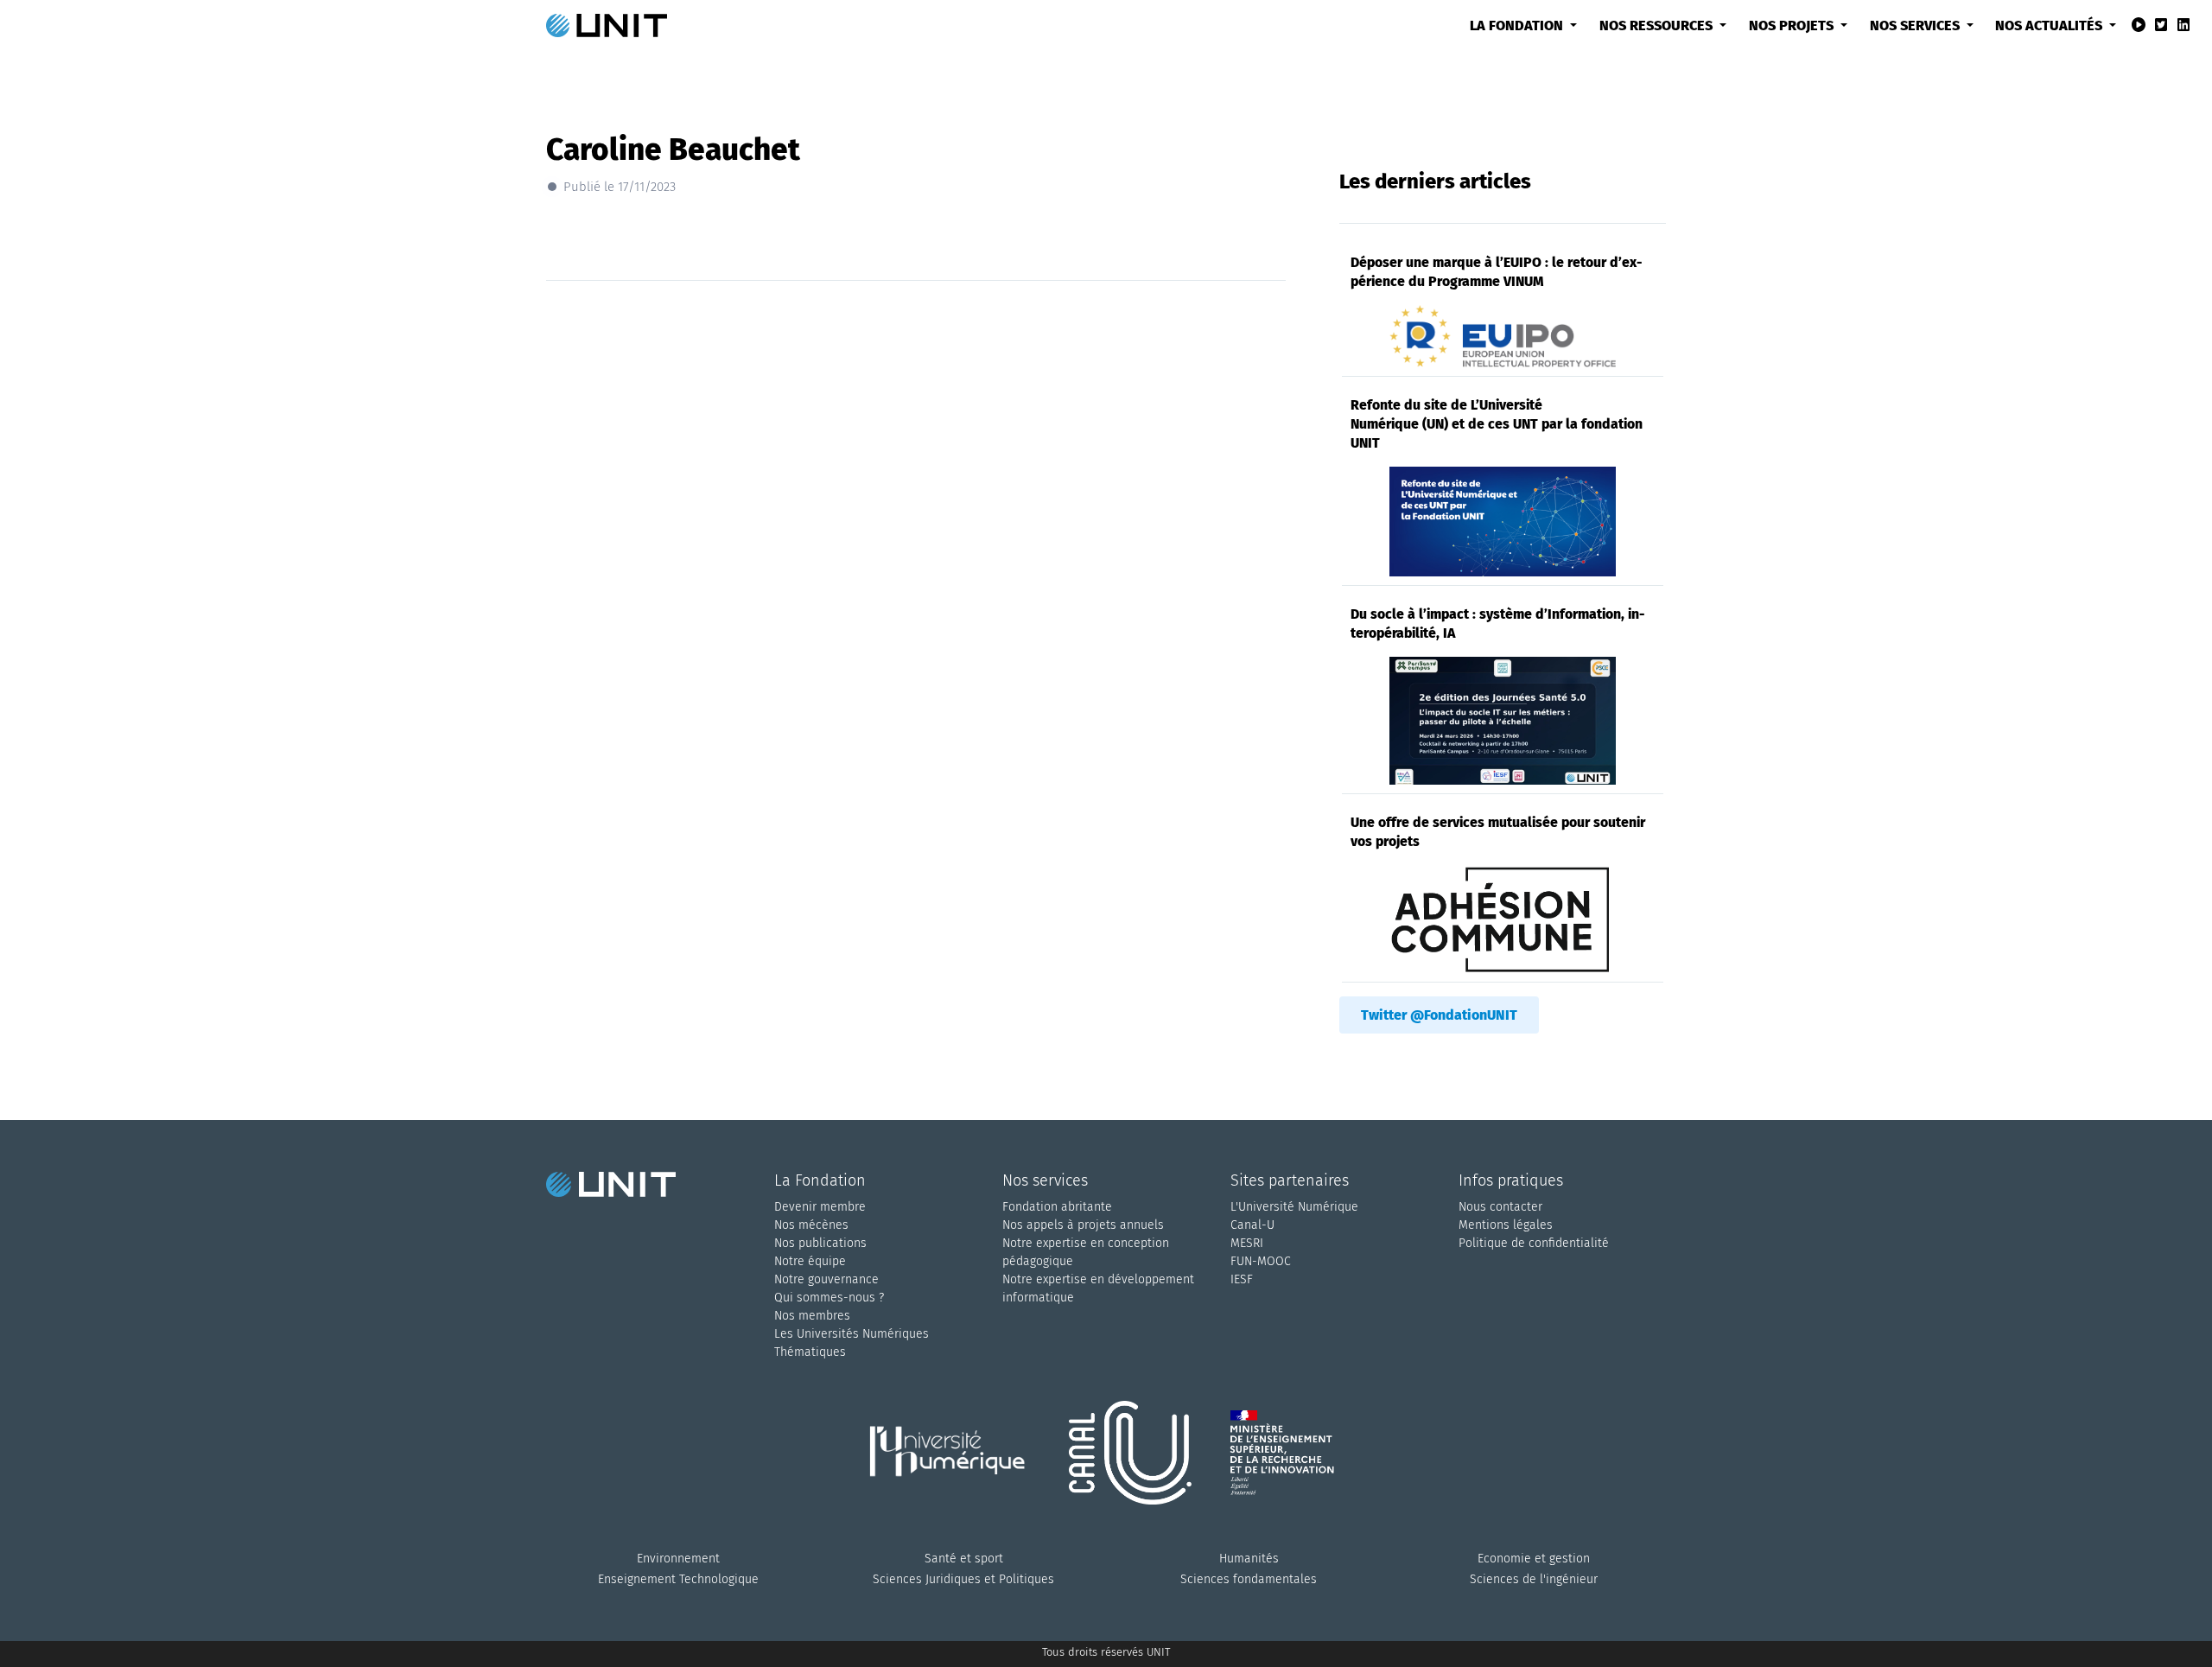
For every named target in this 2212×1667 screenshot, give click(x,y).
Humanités (1249, 1559)
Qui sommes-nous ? (829, 1298)
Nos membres (812, 1316)
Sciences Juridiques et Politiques (963, 1579)
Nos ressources (1658, 25)
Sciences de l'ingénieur (1534, 1579)
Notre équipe (810, 1261)
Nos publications (820, 1243)
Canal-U (1252, 1225)
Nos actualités (2050, 25)
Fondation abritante (1057, 1207)
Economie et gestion (1534, 1559)
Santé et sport (964, 1559)
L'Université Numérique (1294, 1207)
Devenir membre (820, 1207)
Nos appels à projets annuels (1083, 1225)
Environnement (678, 1559)
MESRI (1247, 1243)
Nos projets (1793, 25)
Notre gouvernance (826, 1279)
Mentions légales (1506, 1225)
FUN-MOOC (1261, 1261)
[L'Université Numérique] (955, 1474)
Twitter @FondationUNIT (1439, 1015)
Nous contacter (1500, 1207)
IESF (1242, 1279)
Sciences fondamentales (1249, 1579)
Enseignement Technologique (678, 1579)
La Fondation (1518, 25)
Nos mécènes (811, 1225)
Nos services (1916, 25)
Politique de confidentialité (1534, 1243)
